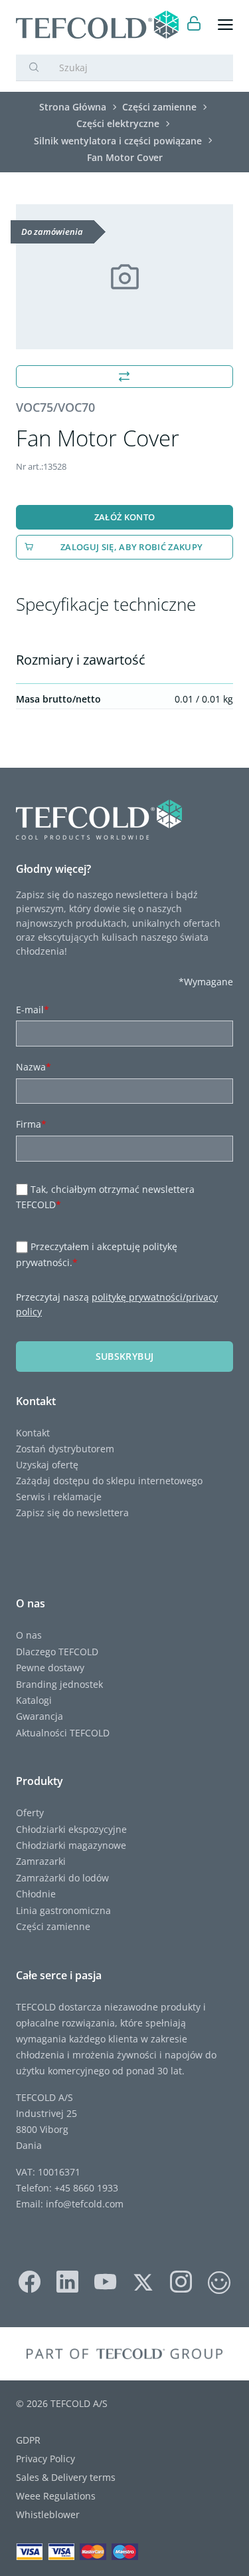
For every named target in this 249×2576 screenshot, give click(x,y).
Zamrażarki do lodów (62, 1878)
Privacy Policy (45, 2459)
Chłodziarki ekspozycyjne (71, 1829)
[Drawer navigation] (225, 25)
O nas (29, 1635)
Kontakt (33, 1433)
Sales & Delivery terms (66, 2477)
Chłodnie (36, 1894)
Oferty (30, 1813)
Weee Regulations (56, 2496)
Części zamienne (53, 1926)
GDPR (28, 2440)
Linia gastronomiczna (63, 1910)
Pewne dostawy (50, 1668)
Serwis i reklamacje (59, 1497)
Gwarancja (40, 1716)
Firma (31, 1124)
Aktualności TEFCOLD (63, 1733)
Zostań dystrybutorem (65, 1449)
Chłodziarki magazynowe (71, 1845)
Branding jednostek (59, 1684)
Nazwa (34, 1067)
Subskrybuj (125, 1356)
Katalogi (34, 1700)
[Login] (194, 25)
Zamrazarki (41, 1861)
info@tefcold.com (85, 2204)
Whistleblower (48, 2514)
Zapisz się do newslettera (72, 1513)
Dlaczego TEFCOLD (57, 1652)
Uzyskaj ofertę (47, 1465)
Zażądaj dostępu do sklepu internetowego (109, 1481)
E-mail (33, 1010)
